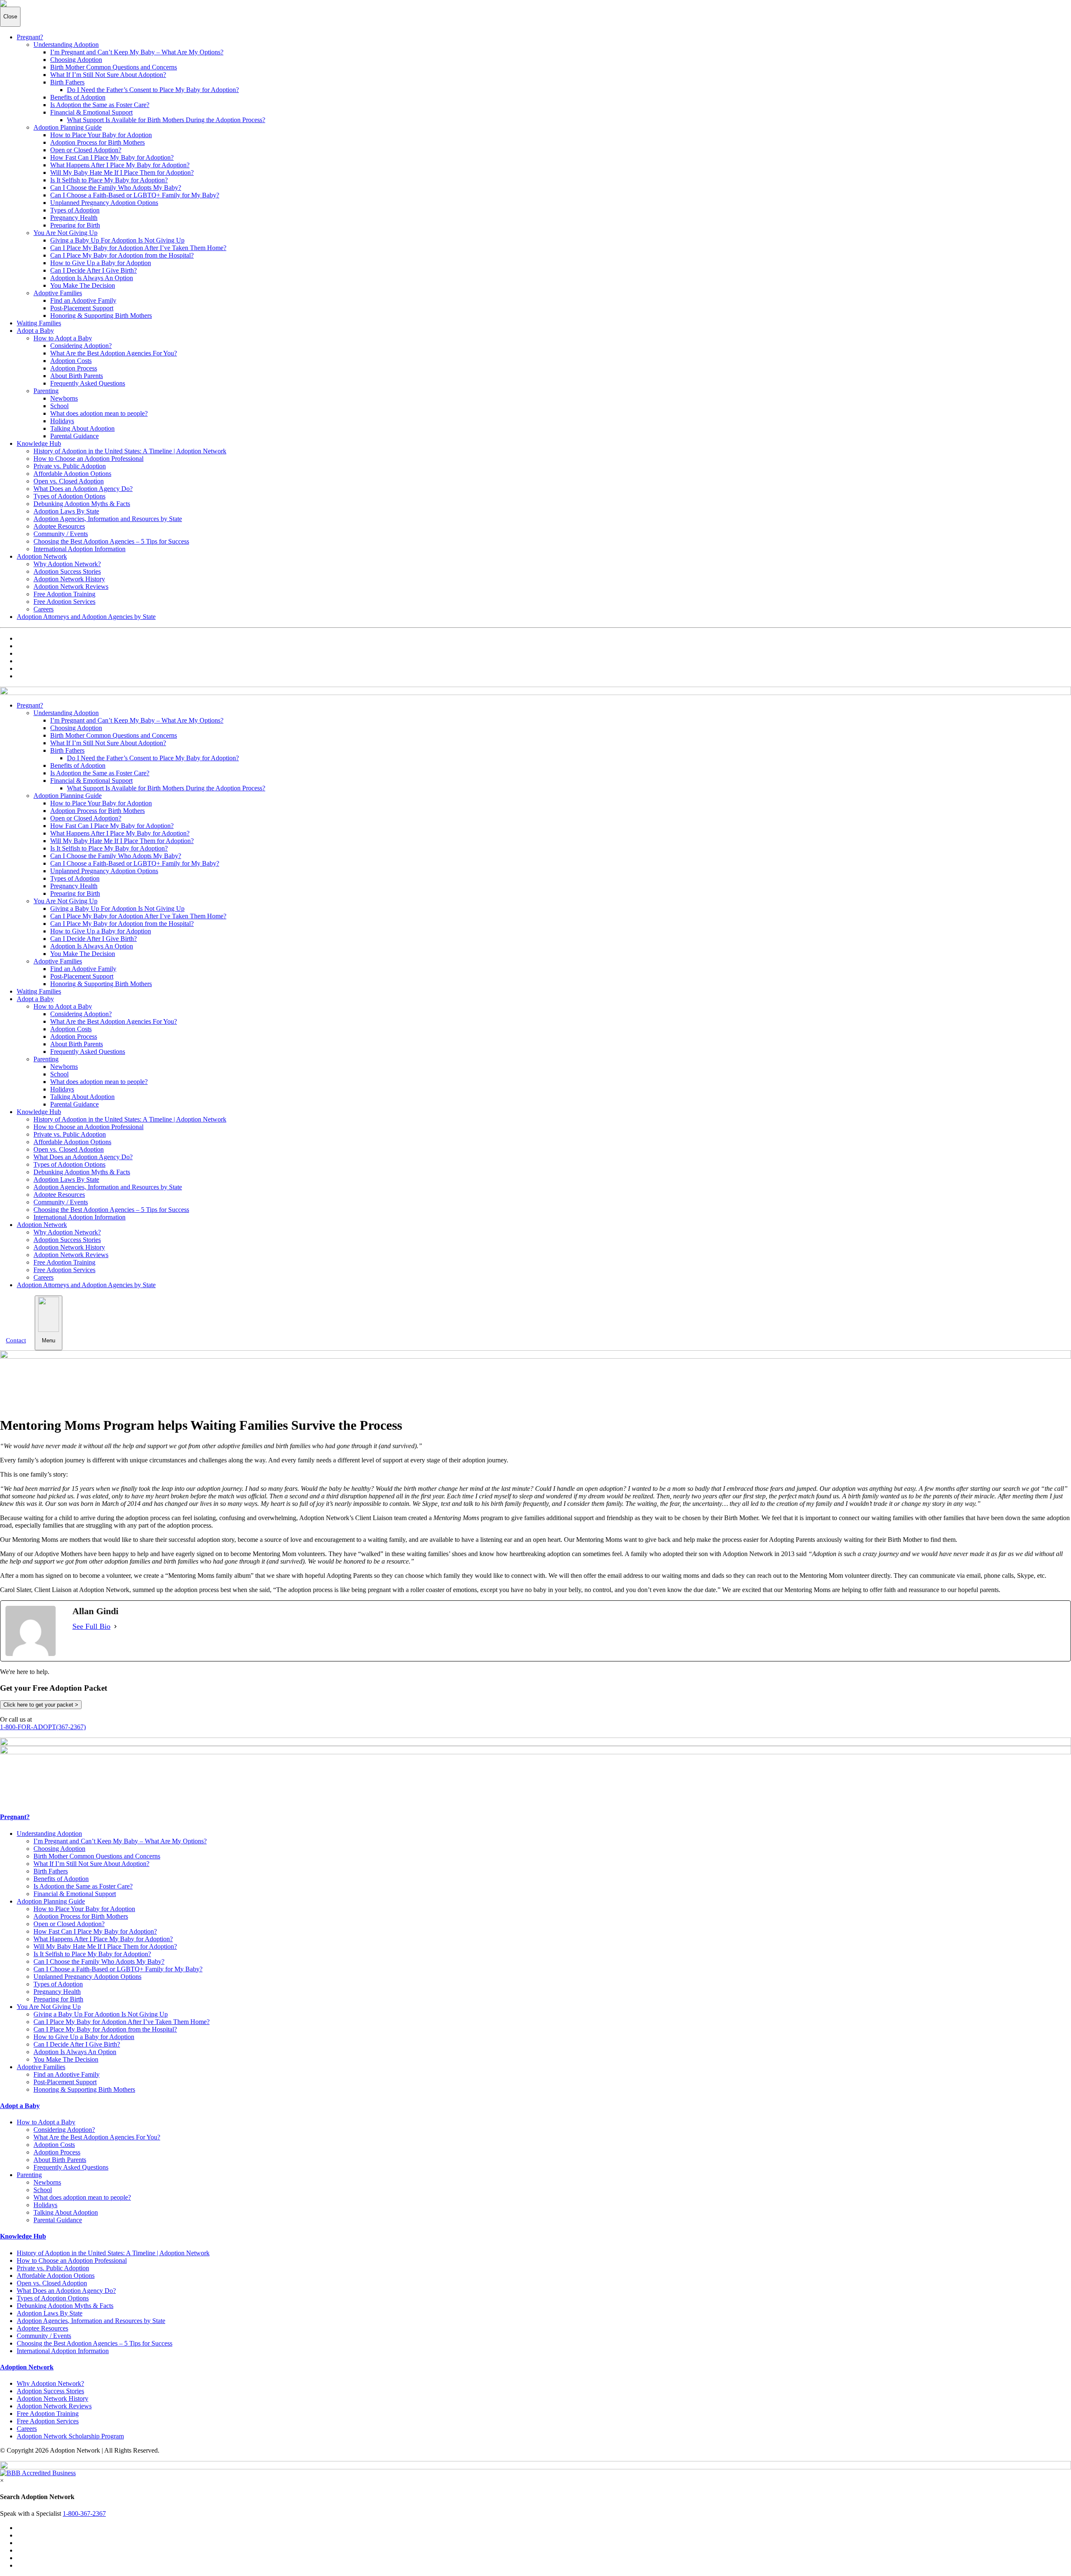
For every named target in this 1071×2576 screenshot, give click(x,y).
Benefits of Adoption (78, 97)
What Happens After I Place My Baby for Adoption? (120, 165)
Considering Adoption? (81, 346)
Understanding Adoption (66, 45)
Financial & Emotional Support (91, 112)
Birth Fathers (67, 82)
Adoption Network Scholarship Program (70, 2436)
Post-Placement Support (82, 308)
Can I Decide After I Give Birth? (94, 270)
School (59, 406)
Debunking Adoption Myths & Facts (82, 504)
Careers (44, 609)
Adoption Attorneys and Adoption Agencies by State (86, 617)
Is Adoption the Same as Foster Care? (100, 105)
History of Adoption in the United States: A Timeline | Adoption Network (130, 451)
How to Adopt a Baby (63, 338)
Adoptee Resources (59, 526)
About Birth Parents (77, 376)
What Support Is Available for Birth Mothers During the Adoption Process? (166, 120)
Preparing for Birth (75, 225)
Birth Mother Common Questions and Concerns (114, 67)
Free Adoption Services (64, 602)
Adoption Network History (69, 579)
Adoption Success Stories (67, 571)
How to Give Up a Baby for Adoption (101, 263)
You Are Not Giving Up (65, 233)
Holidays (62, 421)
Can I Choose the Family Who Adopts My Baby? (116, 188)
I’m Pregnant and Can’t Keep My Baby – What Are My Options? (137, 52)
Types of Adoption (75, 210)
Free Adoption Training (64, 594)
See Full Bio (91, 1626)
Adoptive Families (58, 293)
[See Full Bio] (115, 1627)
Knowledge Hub (39, 443)
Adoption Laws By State (66, 511)
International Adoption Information (79, 549)
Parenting (46, 391)
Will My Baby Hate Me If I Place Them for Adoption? (122, 172)
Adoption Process (74, 368)
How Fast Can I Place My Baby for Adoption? (112, 157)
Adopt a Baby (35, 331)
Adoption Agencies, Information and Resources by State (108, 519)
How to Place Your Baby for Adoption (101, 135)
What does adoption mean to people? (99, 413)
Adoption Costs (71, 361)
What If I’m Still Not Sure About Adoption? (108, 75)
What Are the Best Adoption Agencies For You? (114, 353)
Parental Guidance (74, 436)
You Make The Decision (83, 285)
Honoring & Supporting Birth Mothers (101, 316)
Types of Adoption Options (69, 496)
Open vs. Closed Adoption (69, 481)
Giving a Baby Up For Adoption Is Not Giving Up (117, 240)
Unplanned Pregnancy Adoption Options (104, 203)
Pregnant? (30, 37)
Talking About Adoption (82, 428)
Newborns (64, 398)
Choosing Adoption (76, 60)
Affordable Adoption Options (72, 474)
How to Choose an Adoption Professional (88, 459)
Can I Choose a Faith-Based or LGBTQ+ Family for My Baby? (135, 195)
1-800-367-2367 (84, 2513)
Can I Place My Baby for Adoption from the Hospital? (122, 255)
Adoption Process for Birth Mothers (97, 142)
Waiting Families (39, 323)
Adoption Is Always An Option (92, 278)
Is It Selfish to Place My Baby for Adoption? (109, 180)
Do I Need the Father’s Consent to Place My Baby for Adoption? (153, 90)
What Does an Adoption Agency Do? (83, 489)
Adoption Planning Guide (68, 127)
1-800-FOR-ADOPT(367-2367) (43, 1727)
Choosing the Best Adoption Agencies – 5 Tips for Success (111, 541)
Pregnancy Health (74, 218)
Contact (16, 1340)
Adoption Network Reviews (71, 586)
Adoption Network (42, 556)
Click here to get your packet (41, 1705)
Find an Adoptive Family (83, 300)
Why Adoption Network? (67, 564)
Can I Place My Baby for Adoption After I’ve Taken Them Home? (138, 248)
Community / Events (61, 534)
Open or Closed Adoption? (86, 150)
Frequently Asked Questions (88, 383)
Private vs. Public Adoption (70, 466)
